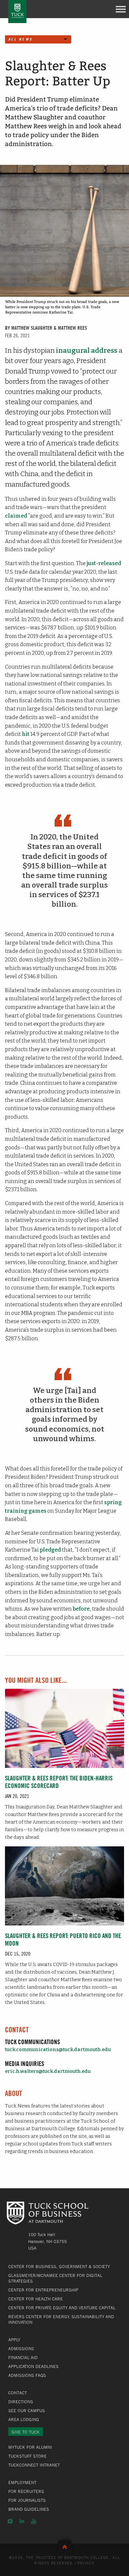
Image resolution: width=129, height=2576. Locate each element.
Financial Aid (23, 2357)
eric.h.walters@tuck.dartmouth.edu (48, 2071)
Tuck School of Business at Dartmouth (17, 12)
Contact (18, 2393)
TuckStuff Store (27, 2456)
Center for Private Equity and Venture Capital (62, 2308)
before (81, 1609)
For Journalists (27, 2500)
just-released (104, 563)
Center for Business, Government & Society (59, 2266)
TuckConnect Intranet (34, 2465)
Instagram (10, 2521)
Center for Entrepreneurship (43, 2290)
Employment (22, 2482)
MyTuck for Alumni (30, 2447)
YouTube (34, 2521)
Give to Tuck (26, 2432)
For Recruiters (26, 2491)
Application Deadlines (33, 2366)
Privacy (86, 2563)
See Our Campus (27, 2410)
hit (26, 734)
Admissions (21, 2349)
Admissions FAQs (27, 2375)
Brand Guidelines (29, 2509)
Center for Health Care (36, 2299)
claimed (16, 516)
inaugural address (87, 351)
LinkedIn (22, 2521)
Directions (21, 2402)
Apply (14, 2340)
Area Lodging (24, 2419)
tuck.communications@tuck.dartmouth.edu (58, 2050)
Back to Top (65, 2546)
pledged (50, 1550)
